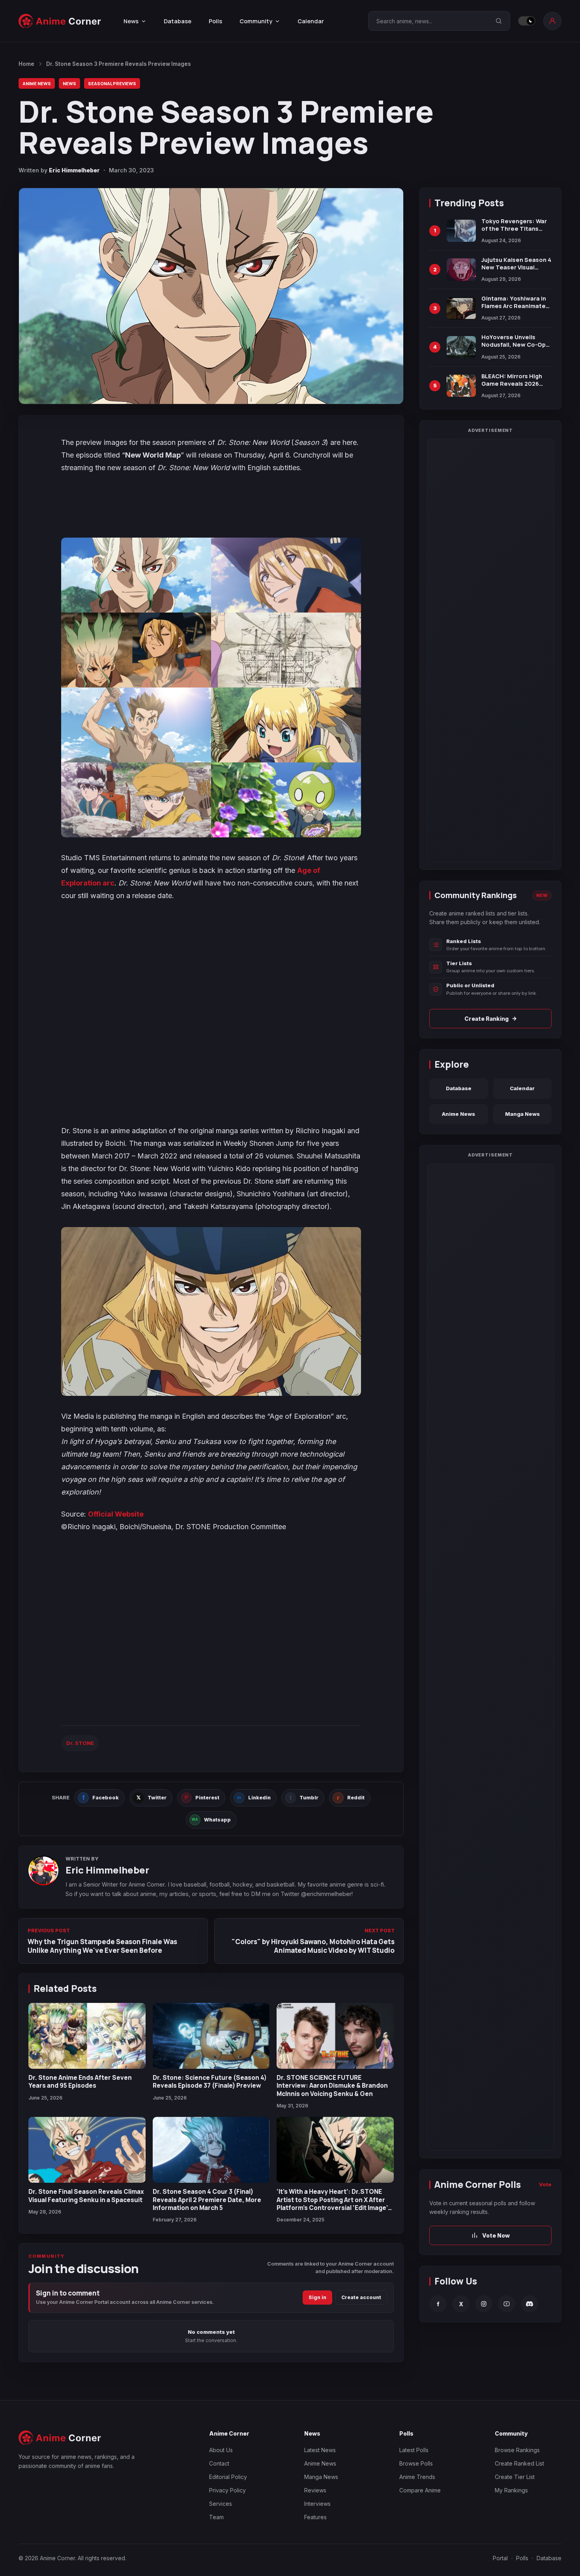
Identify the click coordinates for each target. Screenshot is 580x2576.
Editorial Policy (228, 2477)
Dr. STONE (80, 1743)
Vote (545, 2184)
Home (26, 64)
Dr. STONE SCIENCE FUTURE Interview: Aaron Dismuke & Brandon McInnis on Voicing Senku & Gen (332, 2086)
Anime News (37, 83)
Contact (219, 2463)
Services (221, 2504)
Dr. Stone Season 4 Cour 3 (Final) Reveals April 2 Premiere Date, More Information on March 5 (207, 2200)
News (69, 83)
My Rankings (511, 2490)
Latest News (320, 2450)
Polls (215, 21)
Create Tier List (515, 2477)
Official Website (116, 1514)
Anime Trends (417, 2477)
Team (216, 2517)
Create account (361, 2297)
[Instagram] (484, 2304)
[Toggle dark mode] (527, 21)
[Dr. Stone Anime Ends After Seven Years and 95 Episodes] (87, 2036)
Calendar (311, 21)
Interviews (317, 2504)
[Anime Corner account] (552, 21)
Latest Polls (414, 2450)
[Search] (499, 21)
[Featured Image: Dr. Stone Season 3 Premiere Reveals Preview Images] (211, 296)
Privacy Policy (227, 2490)
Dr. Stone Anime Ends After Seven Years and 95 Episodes (80, 2081)
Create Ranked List (519, 2463)
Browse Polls (416, 2463)
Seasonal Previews (112, 83)
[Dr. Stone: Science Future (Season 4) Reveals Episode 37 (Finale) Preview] (211, 2036)
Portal (500, 2558)
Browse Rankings (517, 2450)
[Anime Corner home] (60, 21)
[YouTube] (507, 2304)
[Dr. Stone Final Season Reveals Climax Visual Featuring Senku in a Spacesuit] (87, 2150)
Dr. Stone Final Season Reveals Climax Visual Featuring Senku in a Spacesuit (86, 2195)
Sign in (317, 2297)
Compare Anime (420, 2490)
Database (178, 21)
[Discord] (529, 2304)
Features (315, 2517)
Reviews (315, 2490)
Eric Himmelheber (74, 170)
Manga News (522, 1114)
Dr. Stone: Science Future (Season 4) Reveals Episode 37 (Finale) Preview (210, 2081)
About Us (221, 2450)
